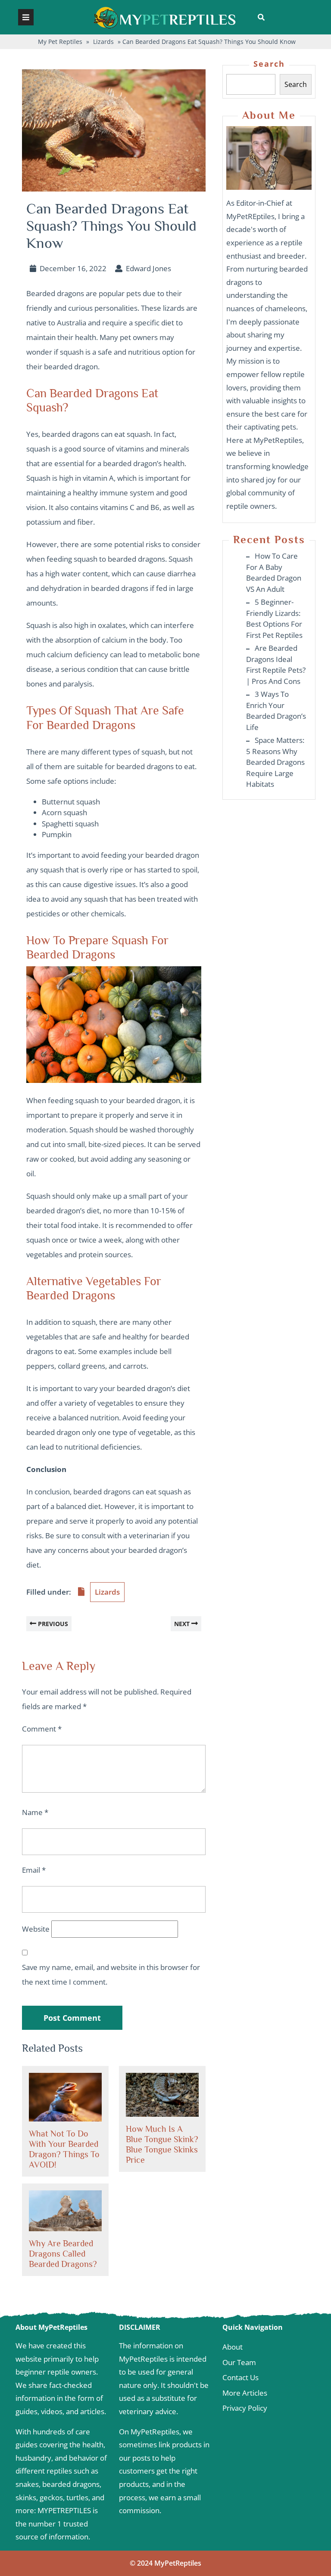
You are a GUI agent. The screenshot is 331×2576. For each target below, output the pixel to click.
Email (34, 1870)
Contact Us (240, 2377)
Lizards (103, 42)
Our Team (239, 2362)
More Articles (245, 2393)
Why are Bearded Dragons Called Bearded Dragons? (63, 2254)
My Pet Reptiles (60, 42)
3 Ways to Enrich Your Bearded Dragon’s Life (276, 711)
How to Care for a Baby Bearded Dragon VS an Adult (274, 572)
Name (35, 1812)
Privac (232, 2408)
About (233, 2347)
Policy (257, 2408)
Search (269, 64)
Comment (42, 1729)
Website (36, 1929)
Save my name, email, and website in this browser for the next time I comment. (111, 1975)
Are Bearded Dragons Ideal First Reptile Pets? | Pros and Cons (276, 665)
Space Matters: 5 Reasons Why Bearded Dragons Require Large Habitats (275, 762)
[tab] (26, 17)
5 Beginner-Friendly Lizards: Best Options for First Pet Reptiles (274, 618)
